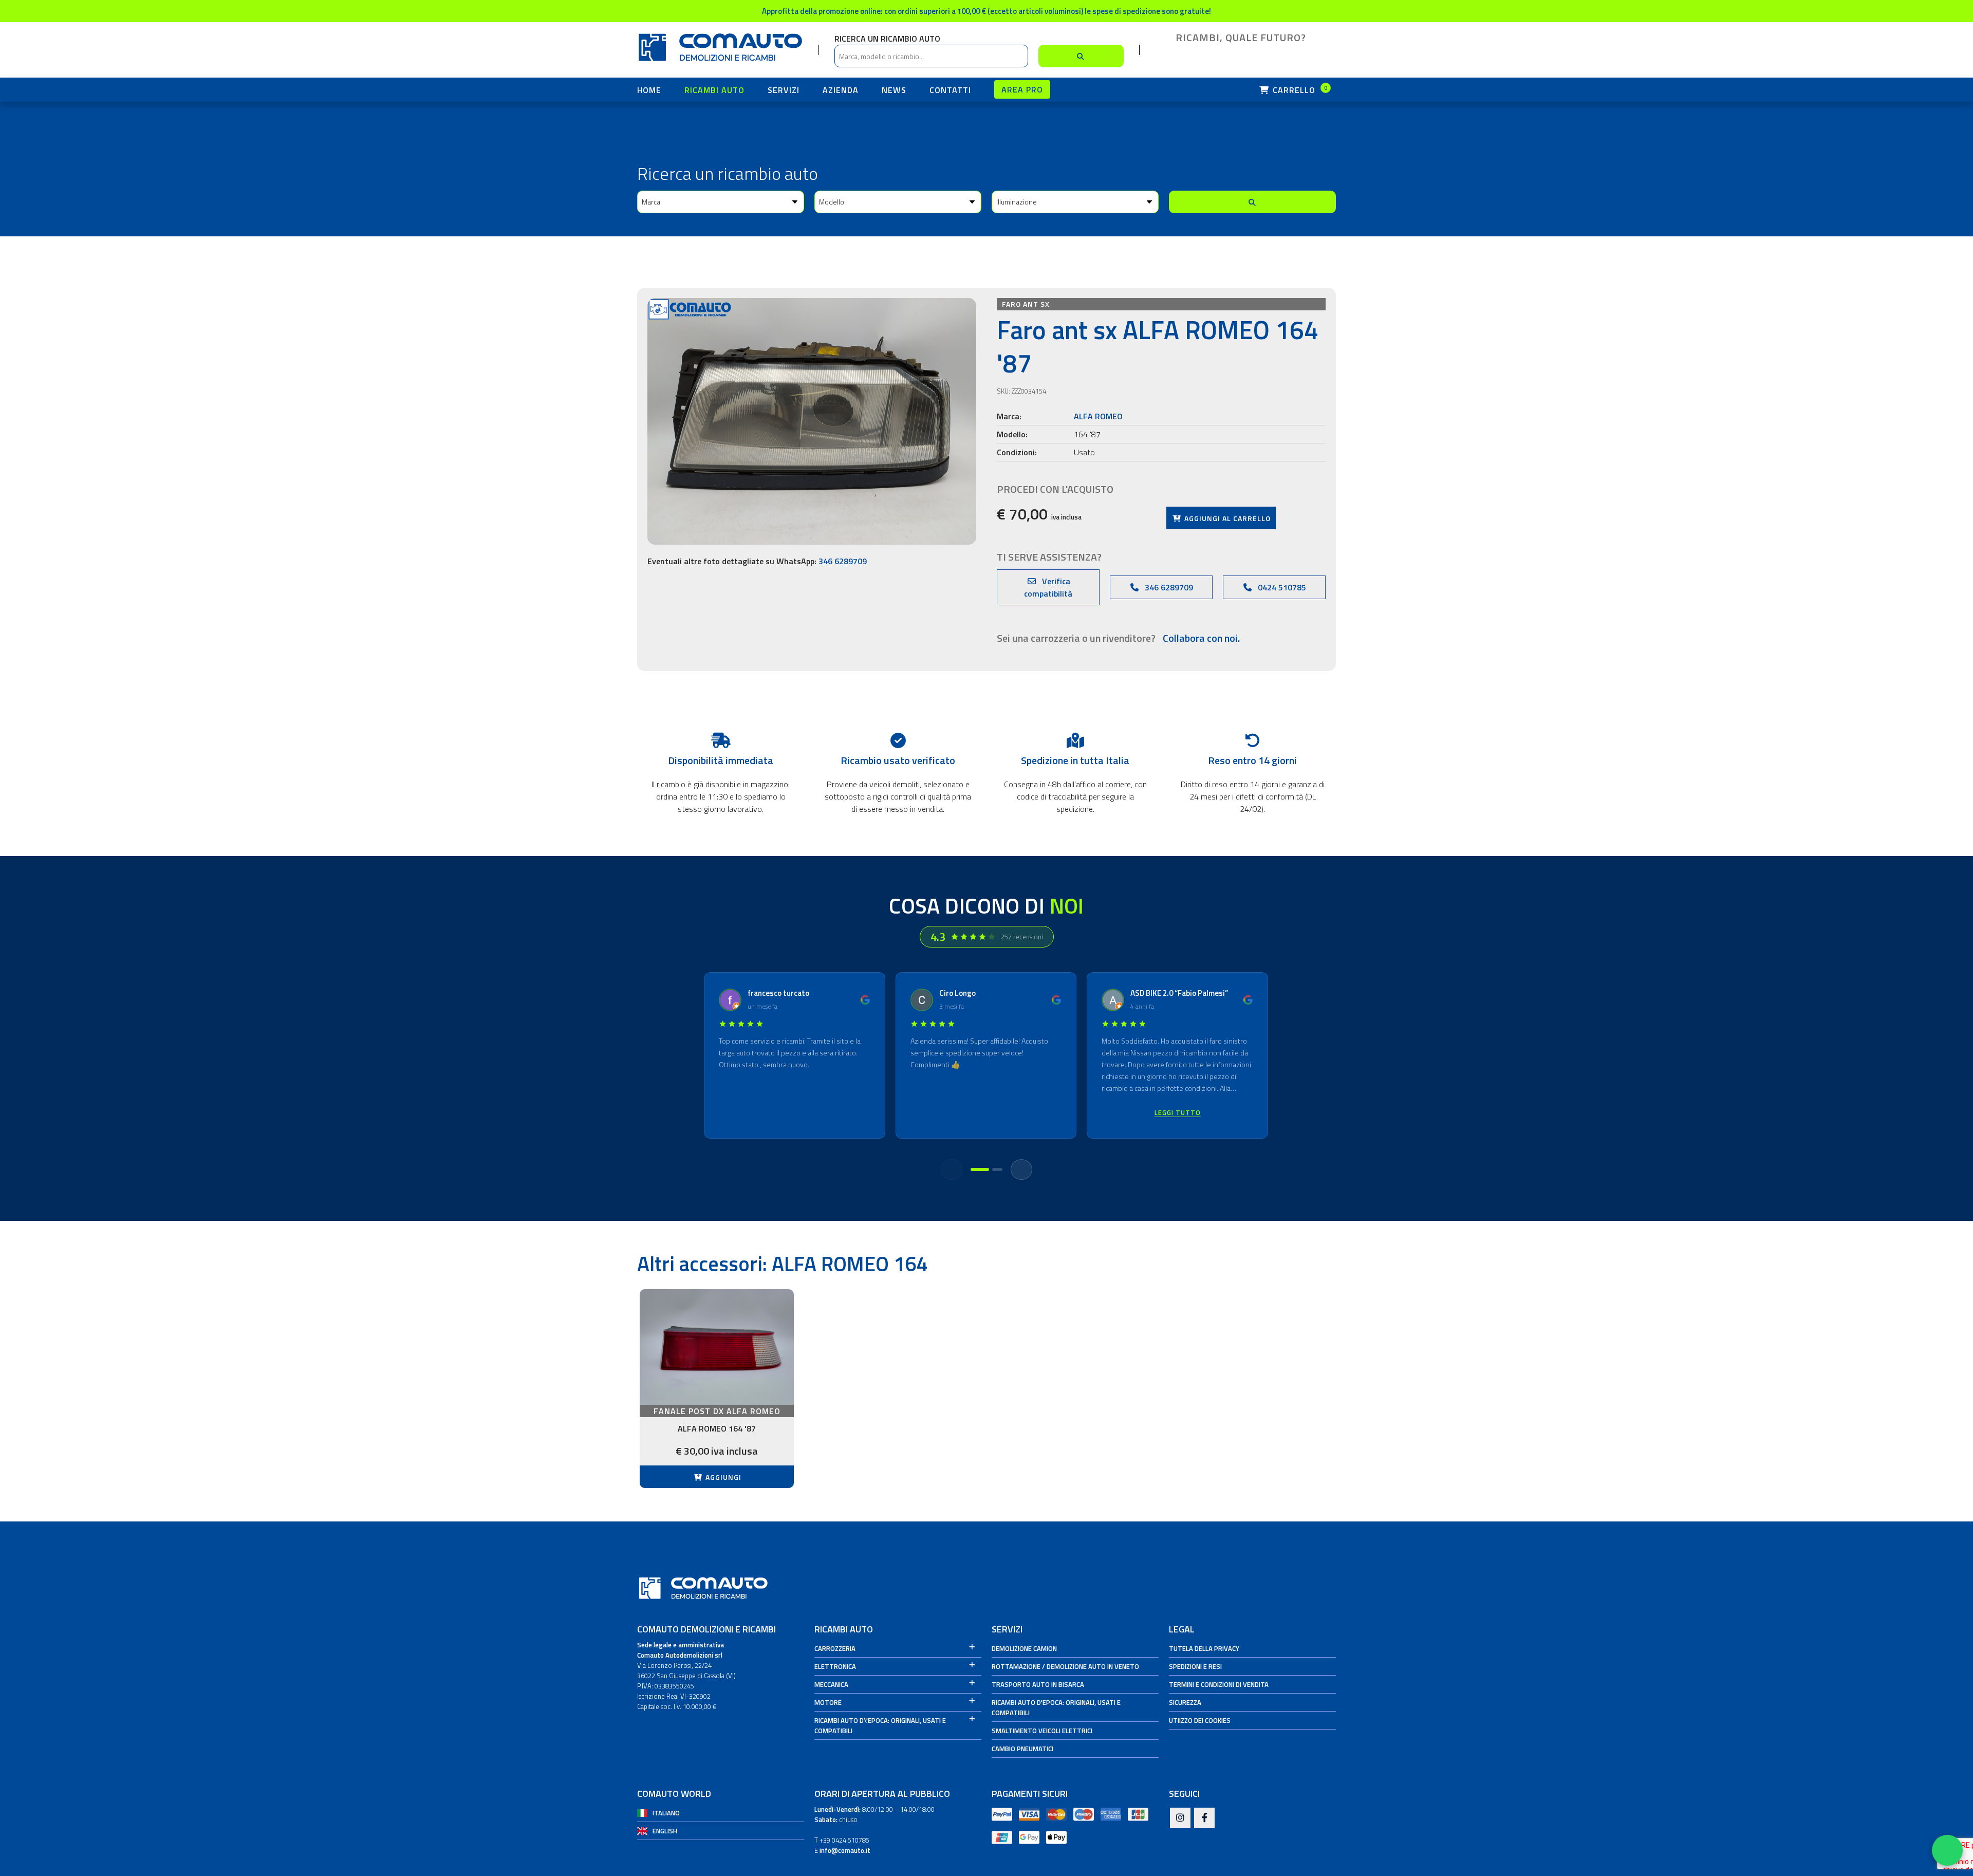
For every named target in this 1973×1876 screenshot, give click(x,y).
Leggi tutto (1178, 1112)
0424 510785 (1281, 587)
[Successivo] (1021, 1169)
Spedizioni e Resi (1195, 1666)
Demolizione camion (1024, 1648)
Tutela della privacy (1204, 1648)
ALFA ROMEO (1098, 416)
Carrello (1299, 90)
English (665, 1831)
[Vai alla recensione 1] (980, 1169)
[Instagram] (1180, 1818)
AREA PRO (1022, 89)
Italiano (666, 1813)
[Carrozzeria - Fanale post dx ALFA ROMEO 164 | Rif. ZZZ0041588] (717, 1347)
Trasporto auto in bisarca (1038, 1684)
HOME (649, 90)
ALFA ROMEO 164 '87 (717, 1428)
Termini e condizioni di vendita (1219, 1684)
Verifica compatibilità (1048, 587)
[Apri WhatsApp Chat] (1947, 1850)
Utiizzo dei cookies (1200, 1720)
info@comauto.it (845, 1850)
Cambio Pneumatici (1022, 1749)
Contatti (950, 90)
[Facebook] (1204, 1818)
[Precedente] (952, 1169)
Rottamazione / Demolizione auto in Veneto (1065, 1666)
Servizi (784, 90)
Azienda (841, 90)
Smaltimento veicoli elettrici (1042, 1731)
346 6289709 (843, 561)
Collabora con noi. (1201, 638)
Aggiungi (722, 1477)
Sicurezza (1185, 1702)
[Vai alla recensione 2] (997, 1169)
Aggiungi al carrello (1226, 518)
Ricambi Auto (714, 90)
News (894, 90)
